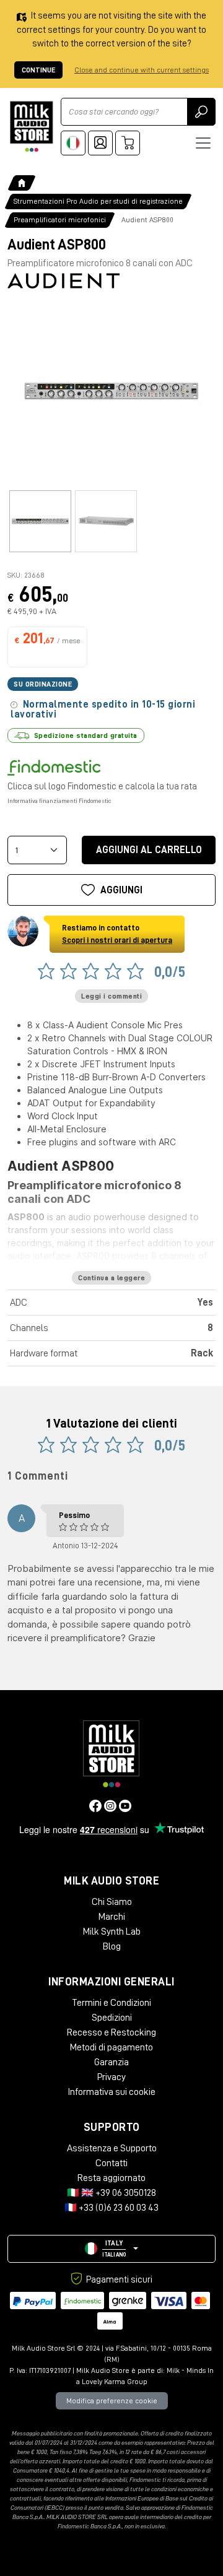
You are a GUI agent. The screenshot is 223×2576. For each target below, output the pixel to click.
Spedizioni (112, 2018)
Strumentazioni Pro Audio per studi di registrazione (98, 201)
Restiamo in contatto (117, 934)
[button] (111, 2249)
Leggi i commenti (111, 996)
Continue (38, 70)
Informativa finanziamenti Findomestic (59, 801)
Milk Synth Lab (112, 1932)
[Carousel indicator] (40, 521)
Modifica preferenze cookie (112, 2401)
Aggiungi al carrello (149, 850)
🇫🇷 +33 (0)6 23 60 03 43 (111, 2208)
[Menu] (203, 143)
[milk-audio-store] (32, 127)
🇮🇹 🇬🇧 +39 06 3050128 (111, 2193)
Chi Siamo (112, 1902)
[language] (73, 143)
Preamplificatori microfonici (60, 220)
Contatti (111, 2163)
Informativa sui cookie (111, 2092)
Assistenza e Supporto (112, 2148)
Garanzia (111, 2062)
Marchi (112, 1917)
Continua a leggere (111, 1278)
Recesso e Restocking (111, 2032)
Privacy (111, 2077)
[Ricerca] (201, 112)
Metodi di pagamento (111, 2047)
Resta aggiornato (111, 2178)
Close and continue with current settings (142, 70)
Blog (112, 1946)
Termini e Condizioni (111, 2003)
